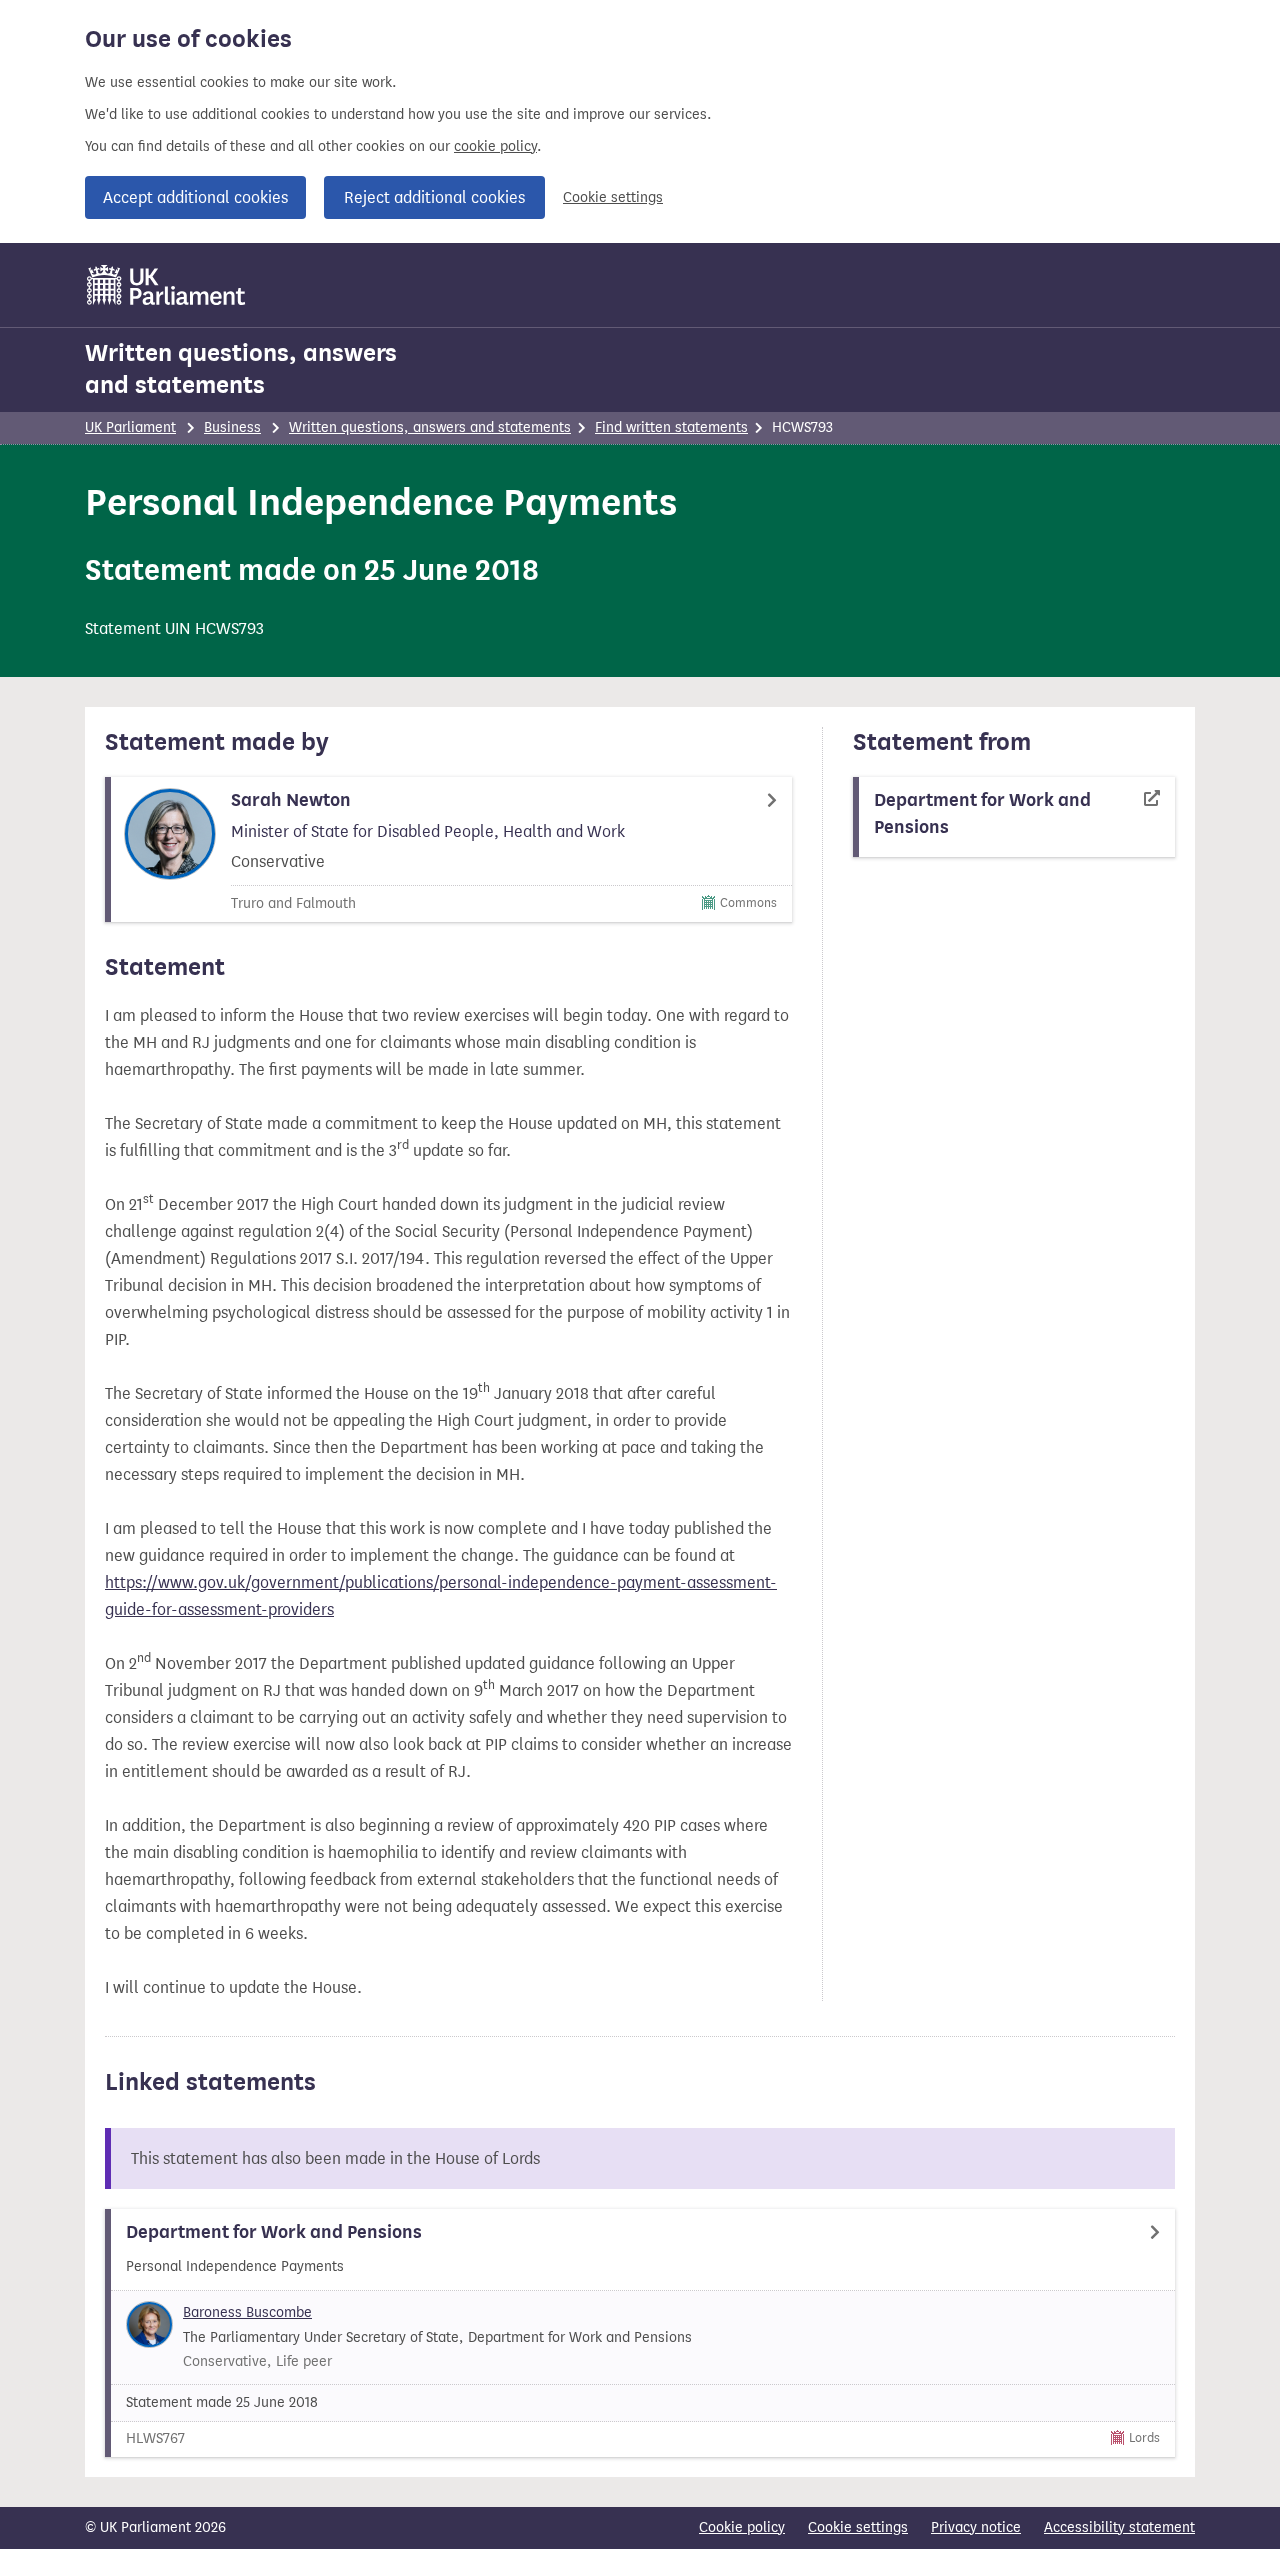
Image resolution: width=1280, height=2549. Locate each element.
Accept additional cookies (195, 197)
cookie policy (495, 146)
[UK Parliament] (166, 285)
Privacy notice (976, 2527)
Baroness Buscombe (247, 2312)
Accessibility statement (1119, 2527)
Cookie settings (613, 197)
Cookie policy (742, 2527)
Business (232, 427)
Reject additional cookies (434, 197)
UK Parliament (130, 427)
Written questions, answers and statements (241, 369)
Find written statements (671, 427)
